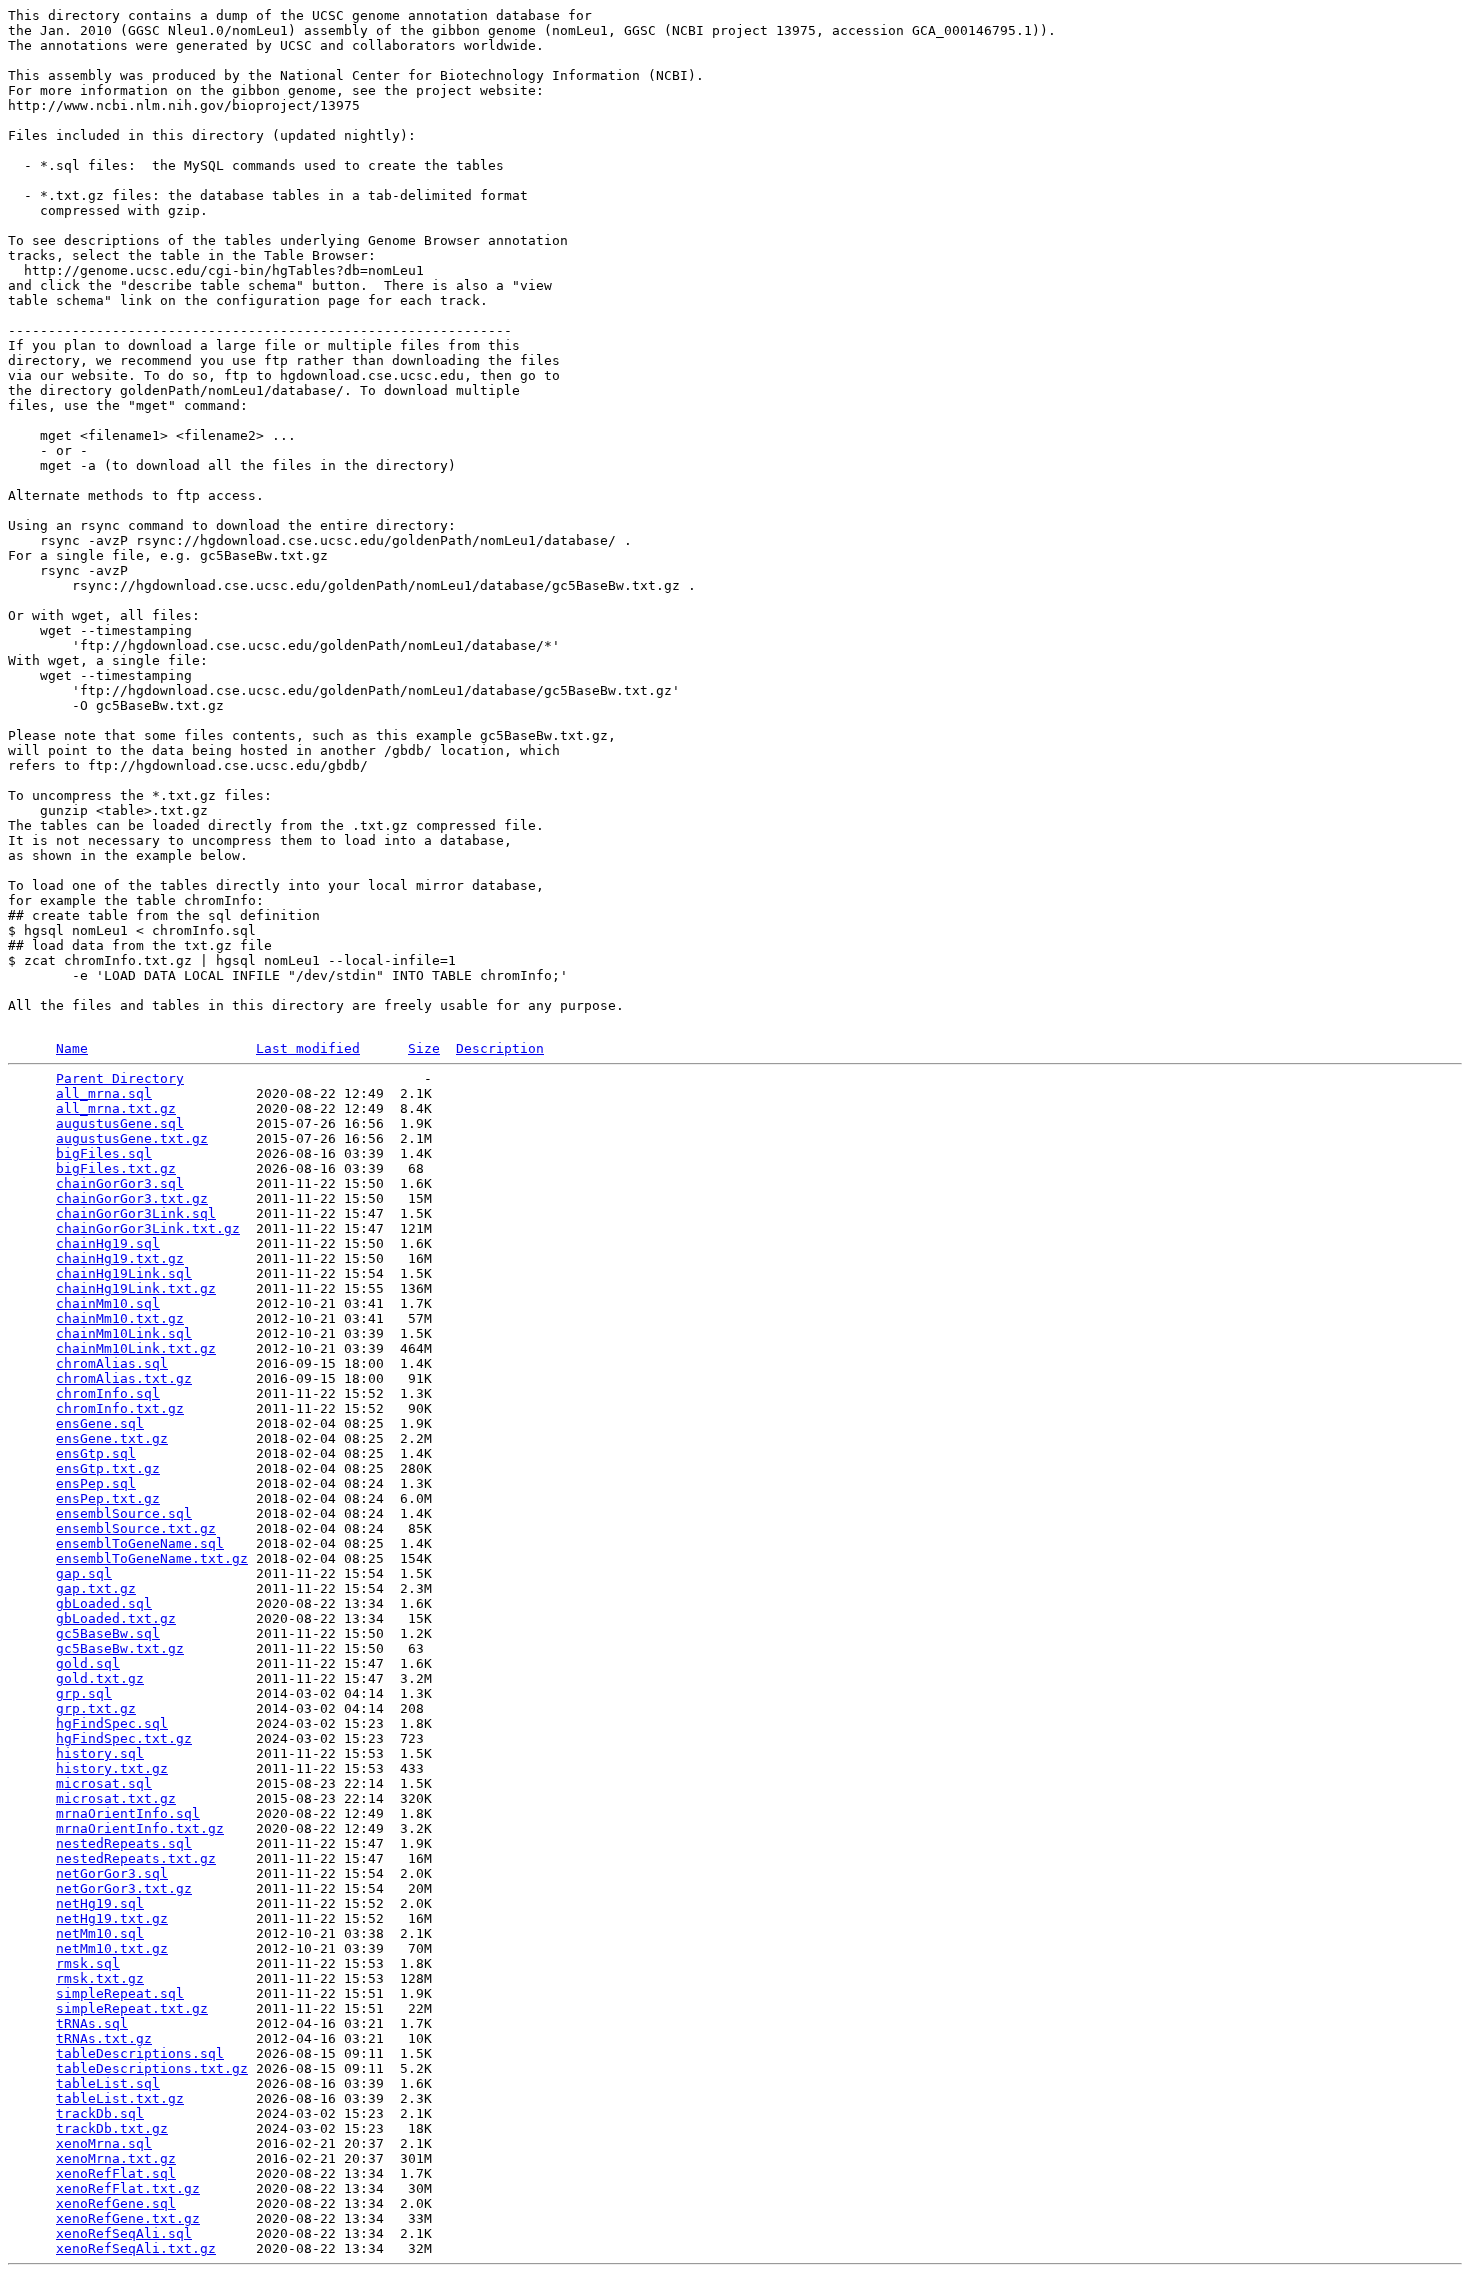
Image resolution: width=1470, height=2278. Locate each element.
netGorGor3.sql (112, 1873)
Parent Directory (120, 1078)
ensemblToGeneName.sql (140, 1543)
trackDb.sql (100, 2113)
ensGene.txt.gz (112, 1438)
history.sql (100, 1753)
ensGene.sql (100, 1423)
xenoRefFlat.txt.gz (128, 2188)
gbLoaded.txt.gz (116, 1618)
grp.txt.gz (96, 1708)
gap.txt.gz (96, 1588)
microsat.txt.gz (116, 1798)
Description (500, 1048)
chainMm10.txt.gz (120, 1318)
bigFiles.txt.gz (116, 1168)
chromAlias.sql (112, 1363)
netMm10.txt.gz (112, 1948)
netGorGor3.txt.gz (124, 1888)
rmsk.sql (88, 1963)
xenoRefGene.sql (116, 2203)
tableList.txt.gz (120, 2098)
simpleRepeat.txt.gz (132, 2008)
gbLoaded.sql (104, 1603)
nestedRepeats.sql (124, 1843)
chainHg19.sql (108, 1243)
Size (424, 1048)
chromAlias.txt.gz (124, 1378)
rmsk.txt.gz (100, 1978)
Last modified (308, 1048)
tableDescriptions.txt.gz (152, 2068)
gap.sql (84, 1573)
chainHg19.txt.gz (120, 1258)
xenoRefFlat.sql (116, 2173)
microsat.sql (104, 1783)
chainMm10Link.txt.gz (136, 1348)
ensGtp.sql (96, 1453)
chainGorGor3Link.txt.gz (148, 1228)
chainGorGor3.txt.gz (132, 1198)
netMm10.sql (100, 1933)
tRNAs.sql (92, 2023)
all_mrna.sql (104, 1093)
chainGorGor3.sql (120, 1183)
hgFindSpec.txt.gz (124, 1738)
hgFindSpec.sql (112, 1723)
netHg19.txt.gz (112, 1918)
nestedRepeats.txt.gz (136, 1858)
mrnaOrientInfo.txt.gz (140, 1828)
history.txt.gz (112, 1768)
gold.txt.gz (100, 1678)
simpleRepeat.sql (120, 1993)
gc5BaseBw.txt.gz (120, 1648)
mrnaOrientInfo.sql (128, 1813)
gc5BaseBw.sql (108, 1633)
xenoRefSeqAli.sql (124, 2233)
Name (72, 1048)
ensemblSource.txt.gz (136, 1528)
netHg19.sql (100, 1903)
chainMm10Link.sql (124, 1333)
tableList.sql (108, 2083)
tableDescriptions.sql (140, 2053)
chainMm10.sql (108, 1303)
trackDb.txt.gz (112, 2128)
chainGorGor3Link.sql (136, 1213)
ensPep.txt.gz (108, 1498)
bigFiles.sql (104, 1153)
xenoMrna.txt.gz (116, 2158)
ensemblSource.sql (124, 1513)
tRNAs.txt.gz (104, 2038)
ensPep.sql (96, 1483)
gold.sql (88, 1663)
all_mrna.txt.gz (116, 1108)
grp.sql (84, 1693)
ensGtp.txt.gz (108, 1468)
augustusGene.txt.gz (132, 1138)
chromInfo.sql (108, 1393)
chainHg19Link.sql (124, 1273)
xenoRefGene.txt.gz (128, 2218)
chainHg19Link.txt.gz (136, 1288)
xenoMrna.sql (104, 2143)
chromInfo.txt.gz (120, 1408)
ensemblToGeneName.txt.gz (152, 1558)
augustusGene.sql (120, 1123)
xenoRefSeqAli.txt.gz (136, 2248)
